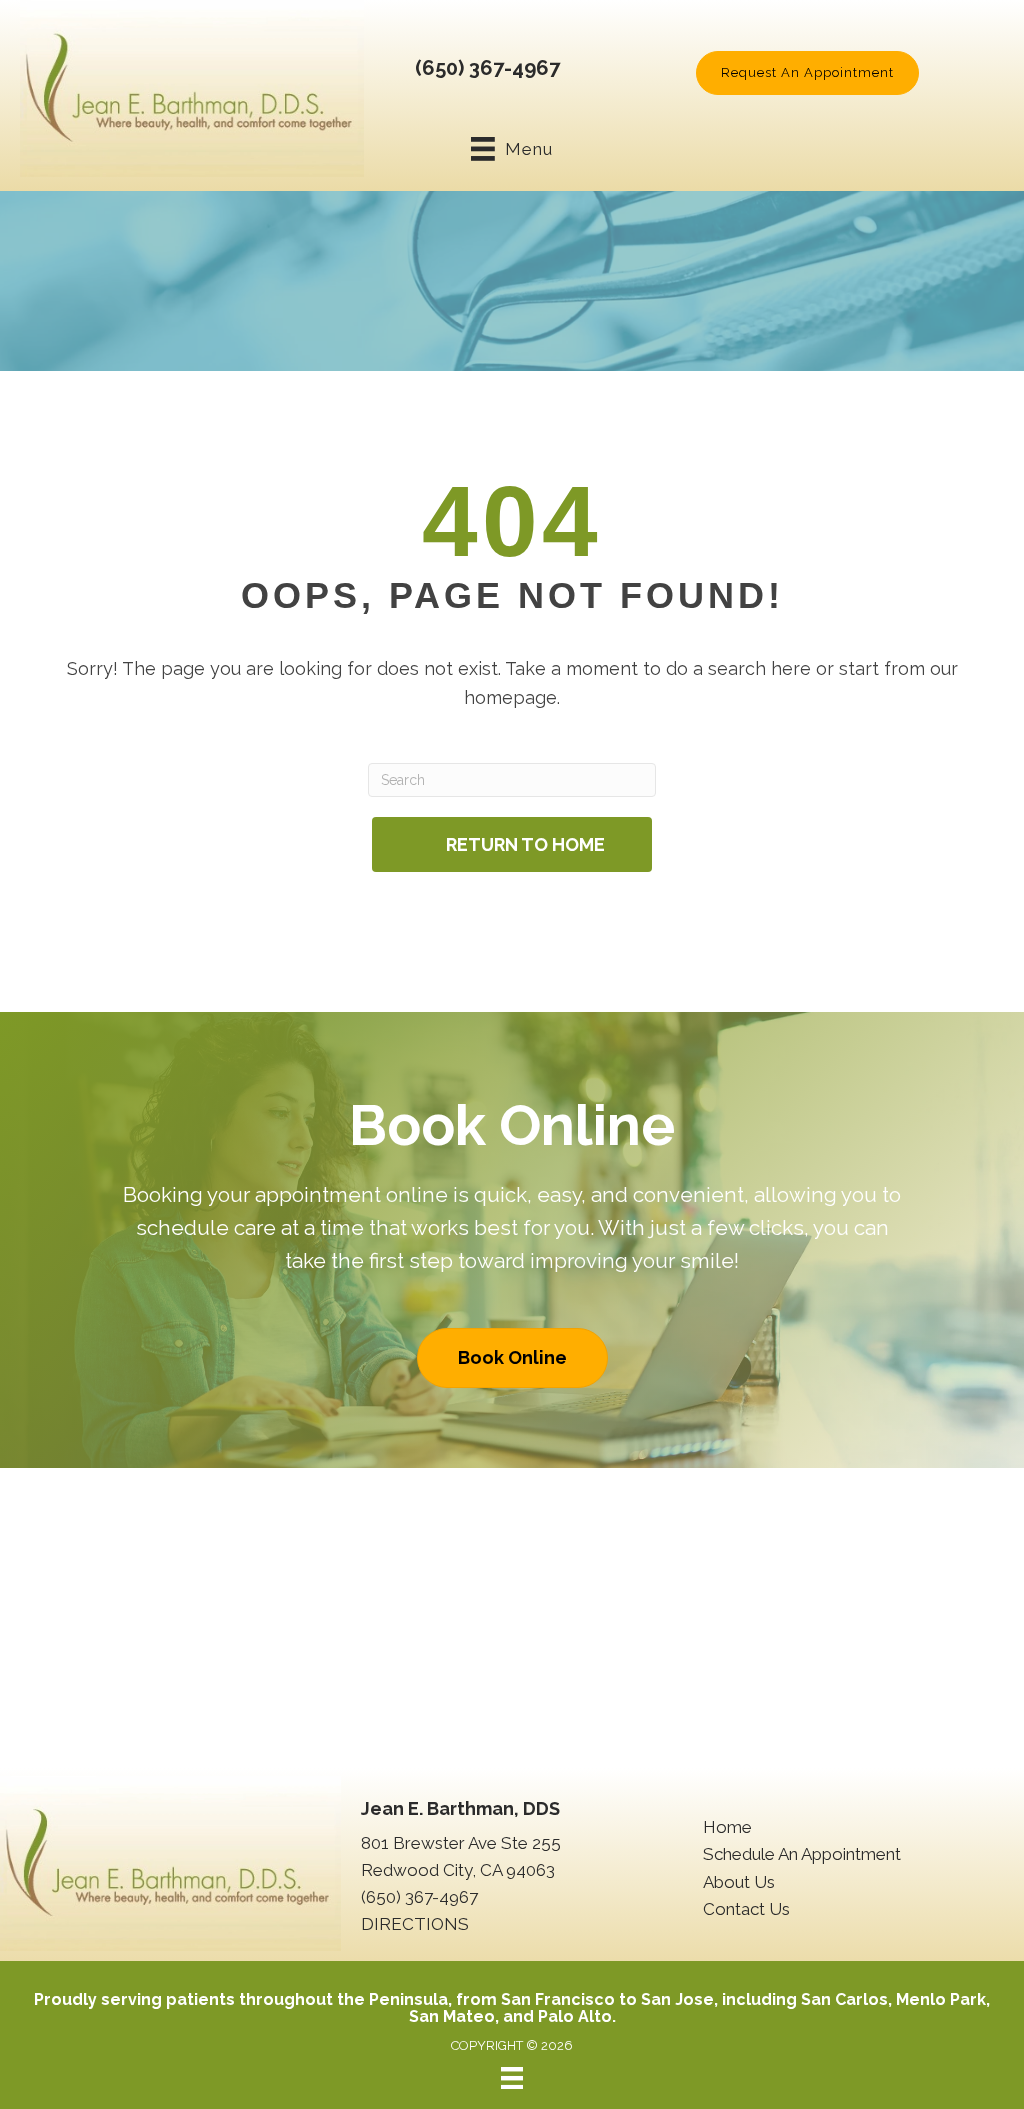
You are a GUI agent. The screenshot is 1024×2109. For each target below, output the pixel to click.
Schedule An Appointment (802, 1854)
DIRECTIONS (415, 1924)
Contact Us (746, 1909)
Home (727, 1827)
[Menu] (512, 2078)
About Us (739, 1882)
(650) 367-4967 (487, 68)
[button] (807, 73)
